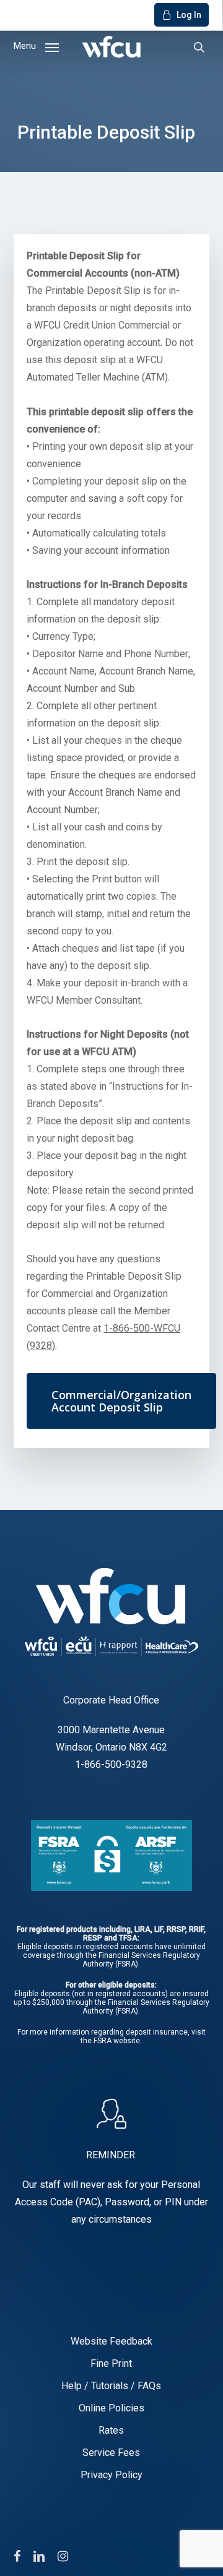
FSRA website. (118, 2041)
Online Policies (111, 2408)
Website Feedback (111, 2341)
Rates (111, 2430)
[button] (36, 45)
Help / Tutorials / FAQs (111, 2386)
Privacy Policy (111, 2475)
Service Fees (111, 2453)
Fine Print (111, 2363)
